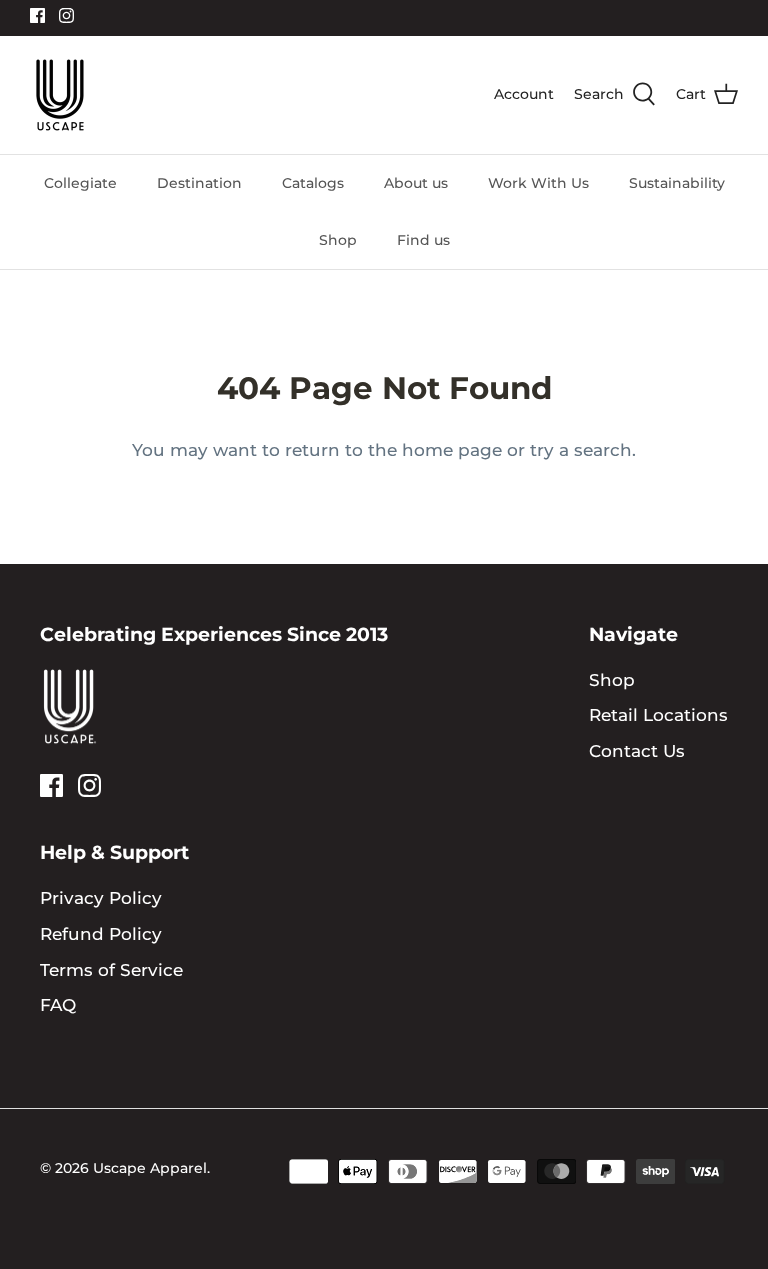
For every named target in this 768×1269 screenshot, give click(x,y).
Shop (338, 240)
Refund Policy (101, 934)
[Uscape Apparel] (60, 95)
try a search (581, 450)
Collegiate (80, 183)
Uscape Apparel (150, 1168)
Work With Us (538, 183)
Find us (423, 240)
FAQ (58, 1005)
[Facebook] (37, 15)
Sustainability (677, 183)
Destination (199, 183)
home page (452, 450)
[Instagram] (66, 15)
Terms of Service (111, 970)
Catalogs (313, 183)
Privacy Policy (101, 898)
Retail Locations (658, 715)
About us (416, 183)
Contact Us (637, 751)
